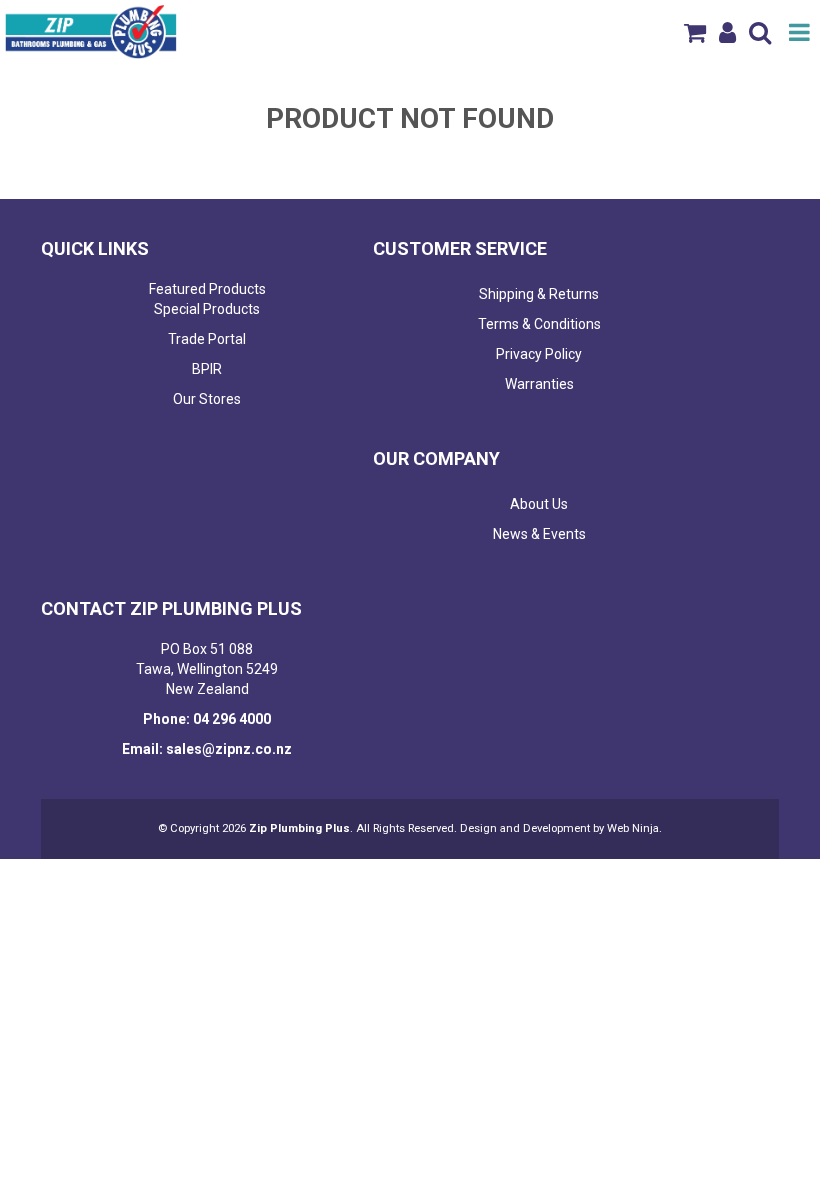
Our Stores (207, 399)
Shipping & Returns (539, 294)
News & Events (539, 534)
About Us (539, 504)
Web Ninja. (634, 828)
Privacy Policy (539, 354)
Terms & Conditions (539, 324)
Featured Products (207, 289)
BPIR (207, 369)
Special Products (207, 309)
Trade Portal (207, 339)
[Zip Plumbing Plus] (91, 31)
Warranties (539, 384)
